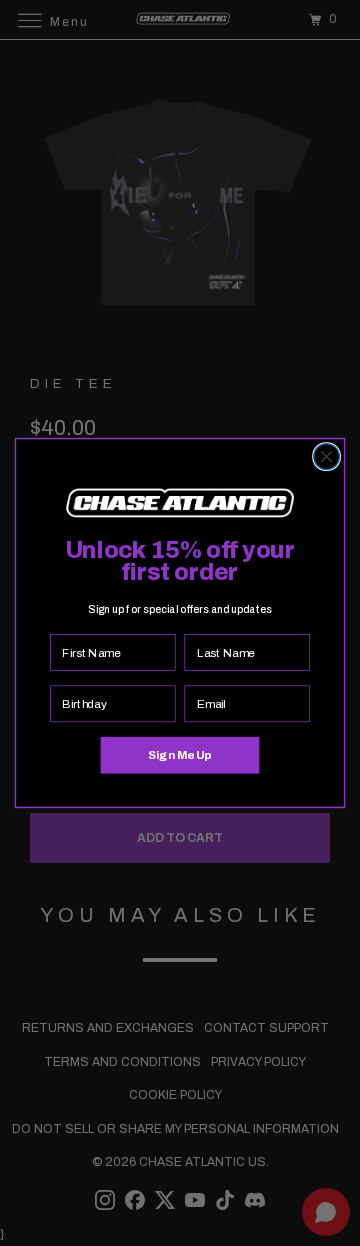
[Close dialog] (327, 457)
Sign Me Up (179, 755)
